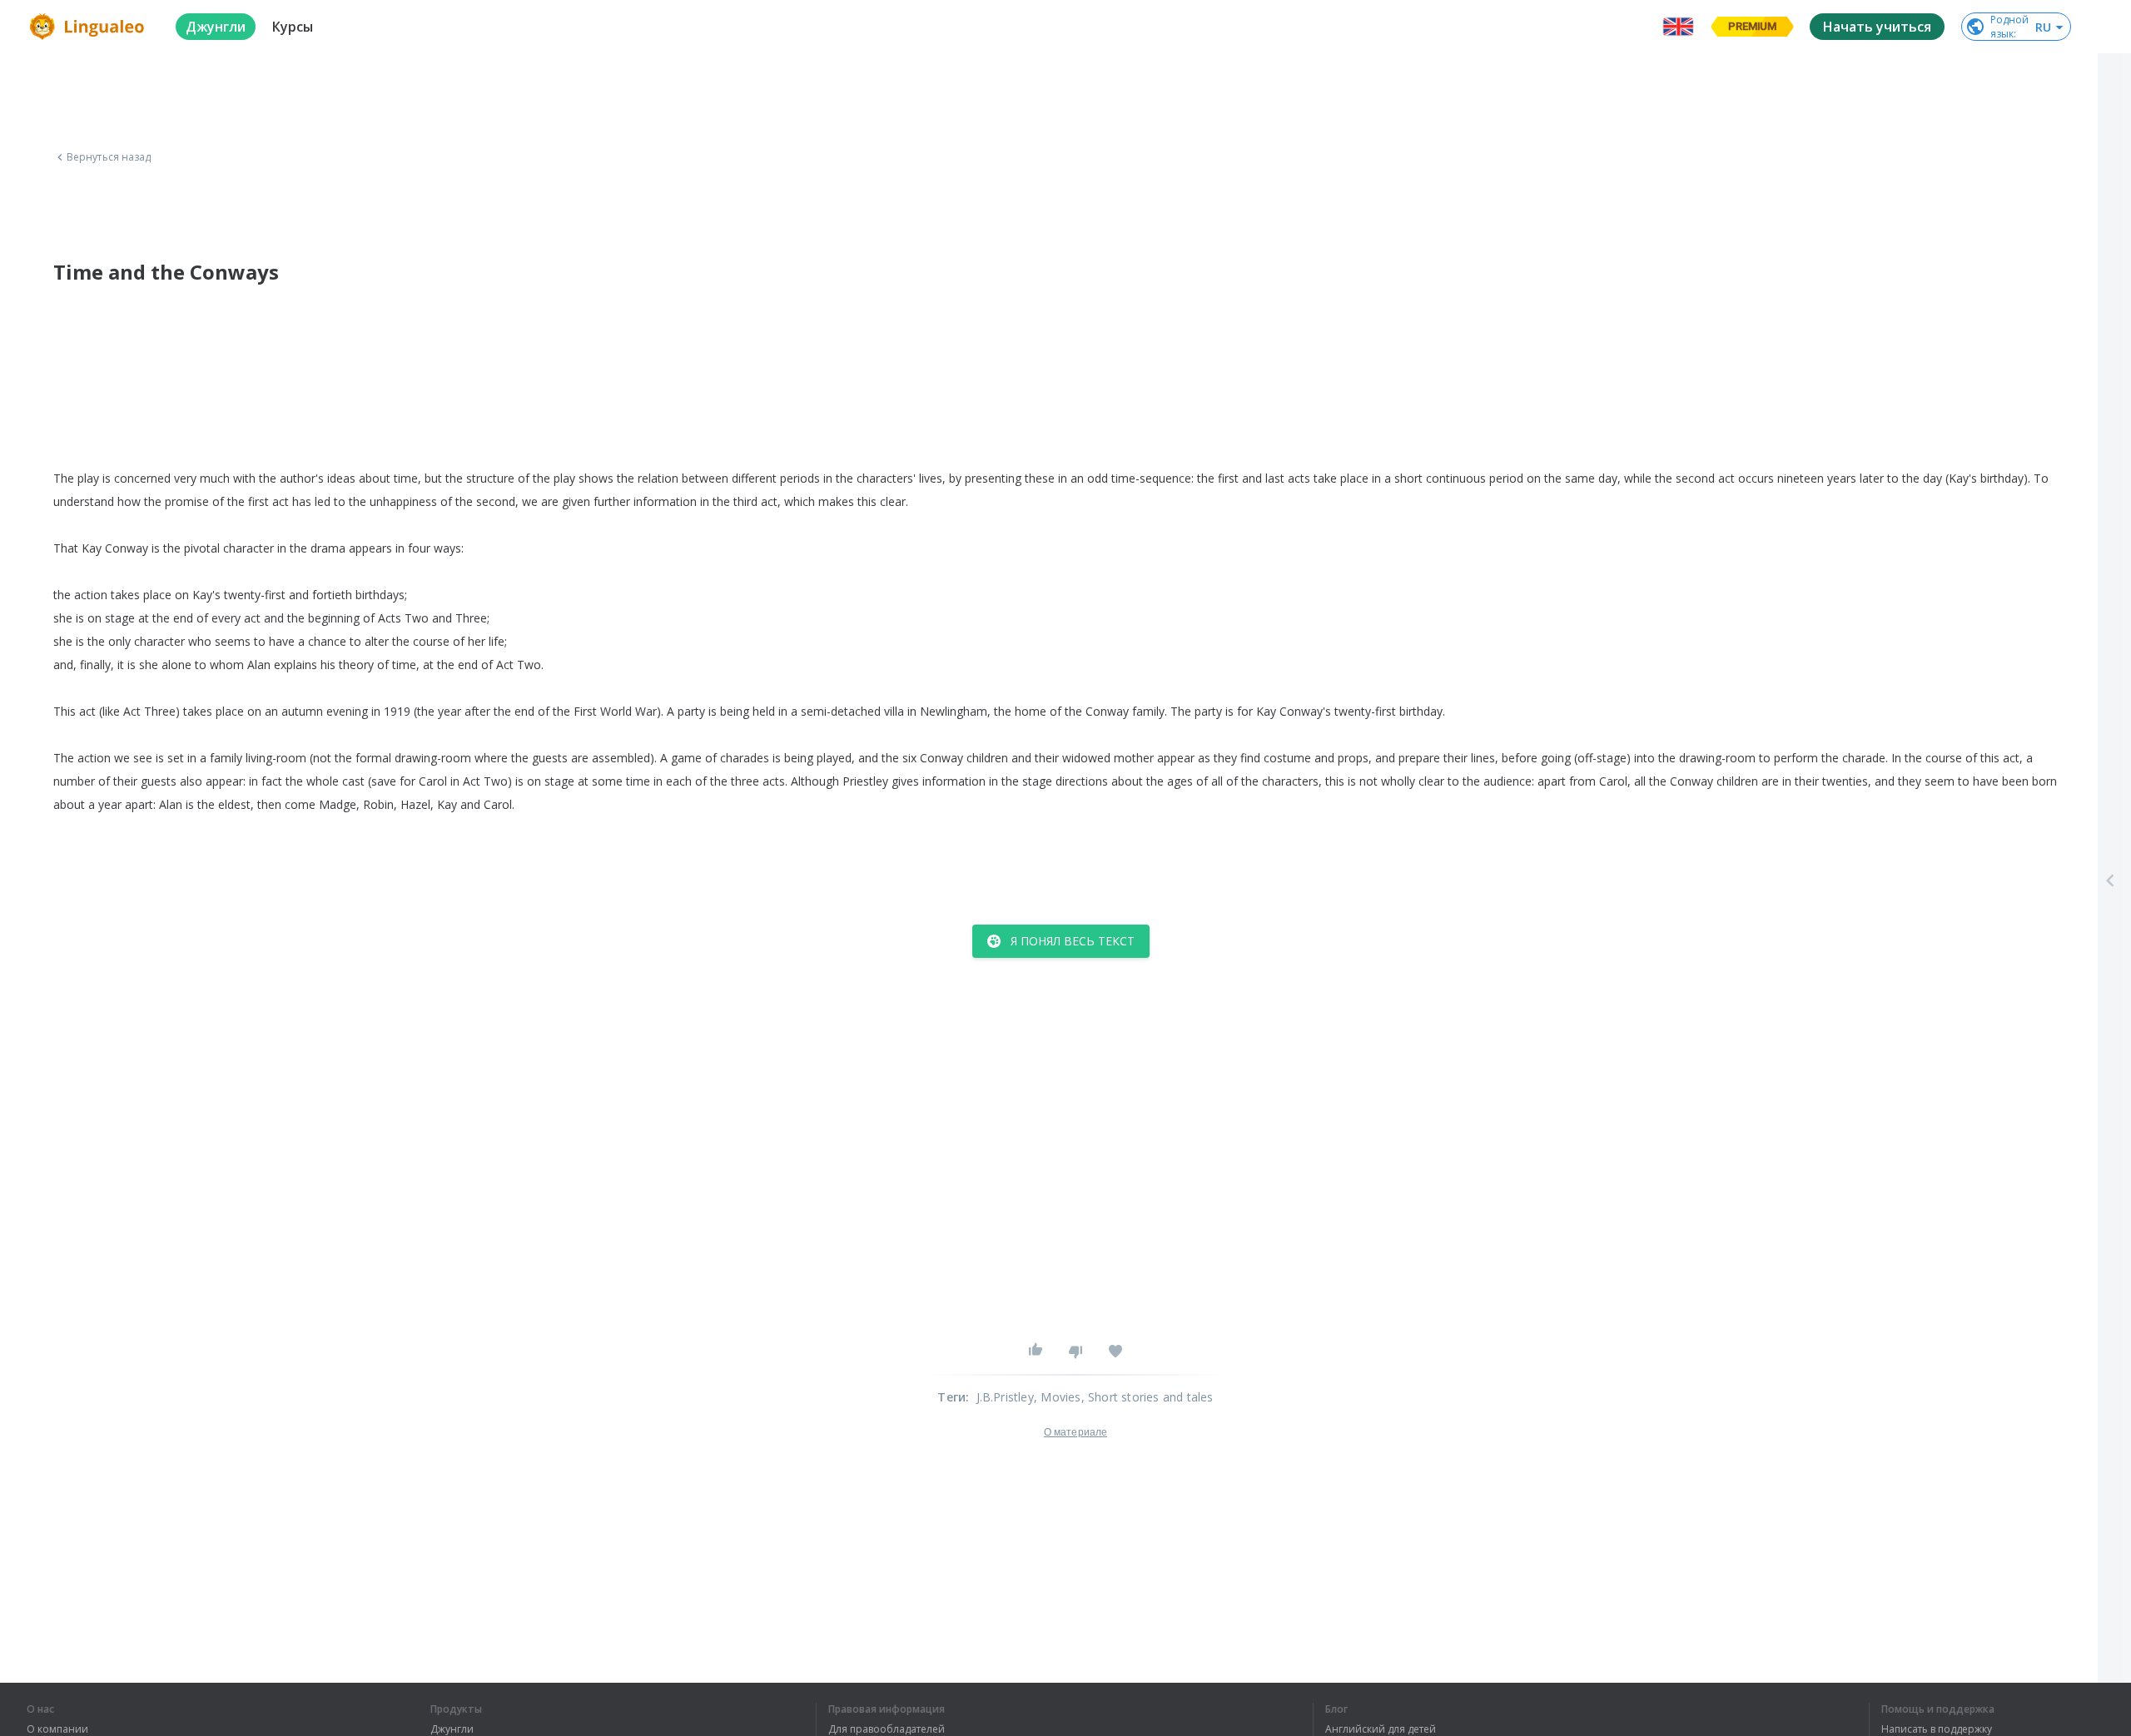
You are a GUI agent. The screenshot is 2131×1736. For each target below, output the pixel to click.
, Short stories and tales (1147, 1397)
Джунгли (452, 1729)
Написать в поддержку (1937, 1729)
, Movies (1058, 1397)
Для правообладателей (887, 1729)
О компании (57, 1729)
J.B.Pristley (1005, 1397)
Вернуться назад (109, 157)
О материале (1075, 1432)
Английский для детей (1381, 1729)
